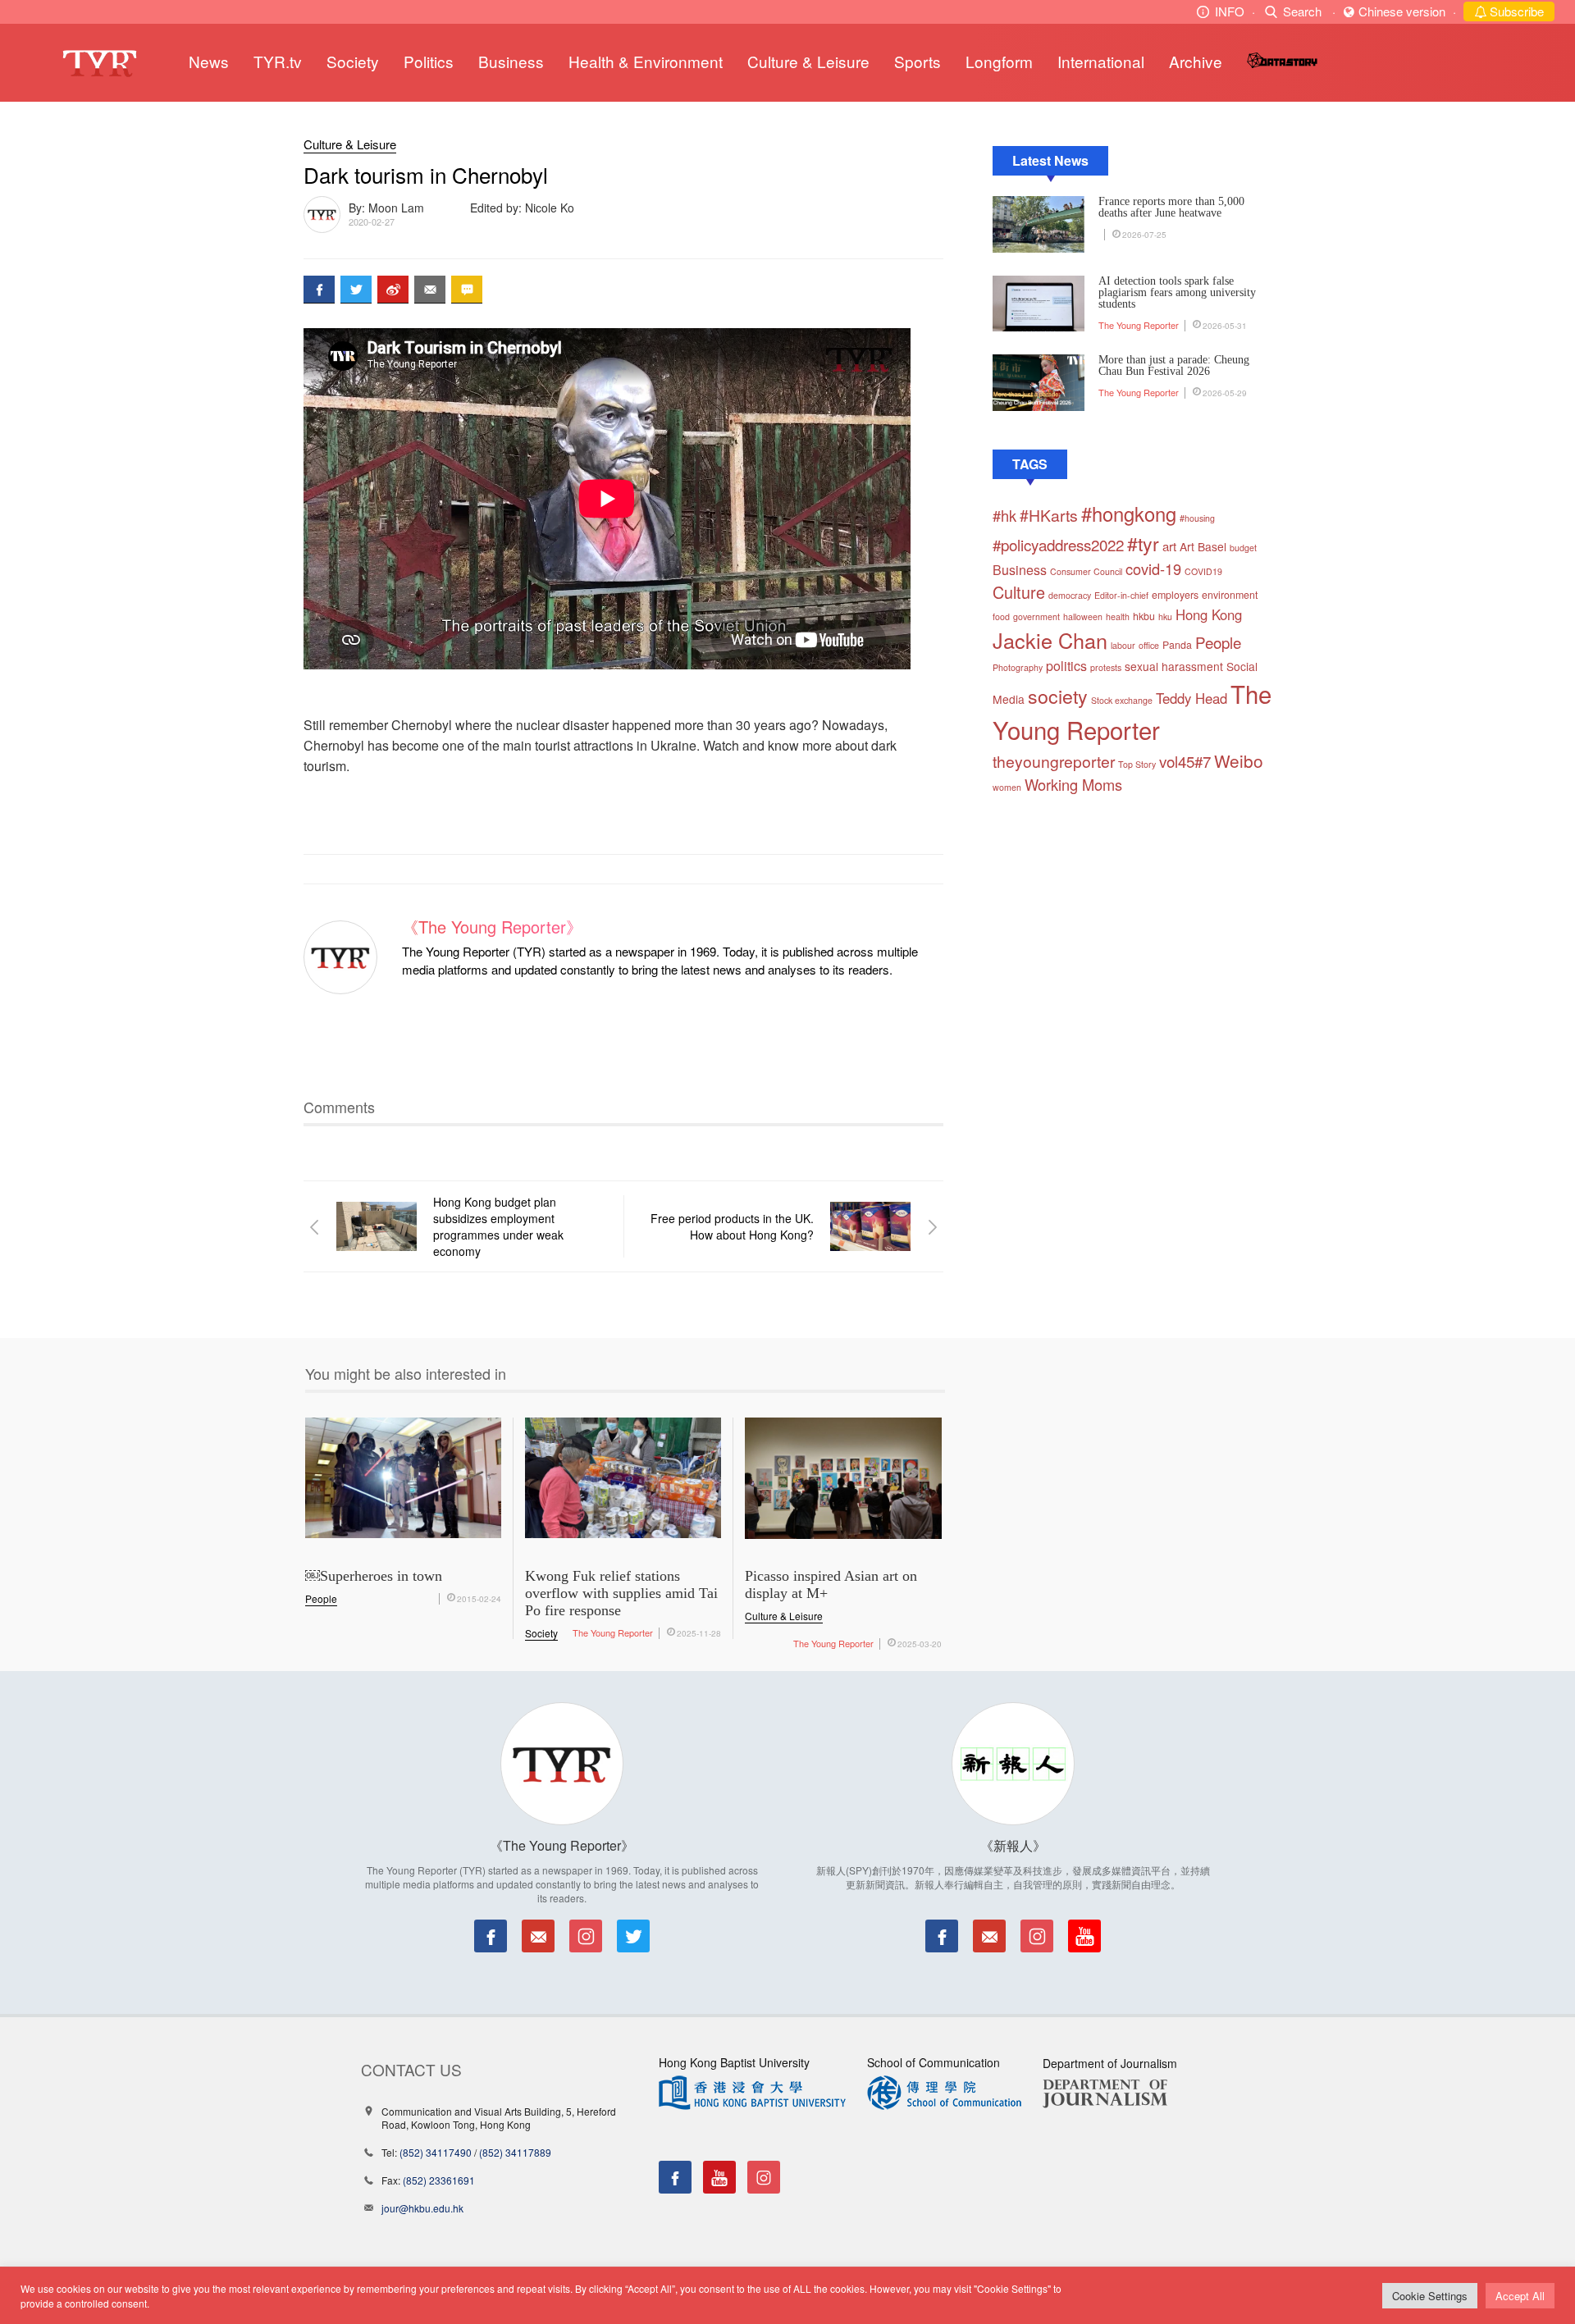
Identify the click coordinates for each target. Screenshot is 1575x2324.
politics (1066, 666)
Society (353, 61)
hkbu (1144, 616)
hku (1165, 616)
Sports (918, 61)
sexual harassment (1174, 666)
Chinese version (1402, 11)
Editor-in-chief (1121, 595)
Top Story (1137, 764)
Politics (429, 61)
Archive (1196, 61)
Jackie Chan (1050, 640)
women (1007, 787)
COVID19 (1203, 571)
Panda (1177, 645)
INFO (1230, 11)
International (1101, 61)
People (1218, 642)
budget (1243, 548)
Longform (999, 61)
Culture (1019, 592)
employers (1175, 595)
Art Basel (1203, 546)
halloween (1083, 616)
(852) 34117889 (515, 2152)
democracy (1070, 595)
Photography (1018, 667)
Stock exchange (1122, 700)
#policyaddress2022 (1058, 544)
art (1169, 546)
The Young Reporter (1139, 325)
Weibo (1239, 760)
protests (1106, 667)
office (1149, 645)
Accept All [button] (1520, 2296)
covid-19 (1153, 568)
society (1058, 696)
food (1001, 616)
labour (1123, 645)
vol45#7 (1185, 761)
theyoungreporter (1054, 761)
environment (1230, 595)
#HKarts (1049, 515)
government (1036, 616)
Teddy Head (1192, 698)
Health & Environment (646, 61)
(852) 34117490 (436, 2152)
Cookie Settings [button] (1430, 2296)
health (1118, 616)
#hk (1004, 515)
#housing (1197, 518)
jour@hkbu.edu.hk (422, 2208)
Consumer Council (1086, 571)
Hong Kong (1209, 614)
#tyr (1143, 543)
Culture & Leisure (808, 61)
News (209, 61)
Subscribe (1515, 11)
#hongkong (1129, 514)
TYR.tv (278, 61)
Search (1302, 11)
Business (511, 61)
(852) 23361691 (439, 2180)
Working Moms (1073, 784)
